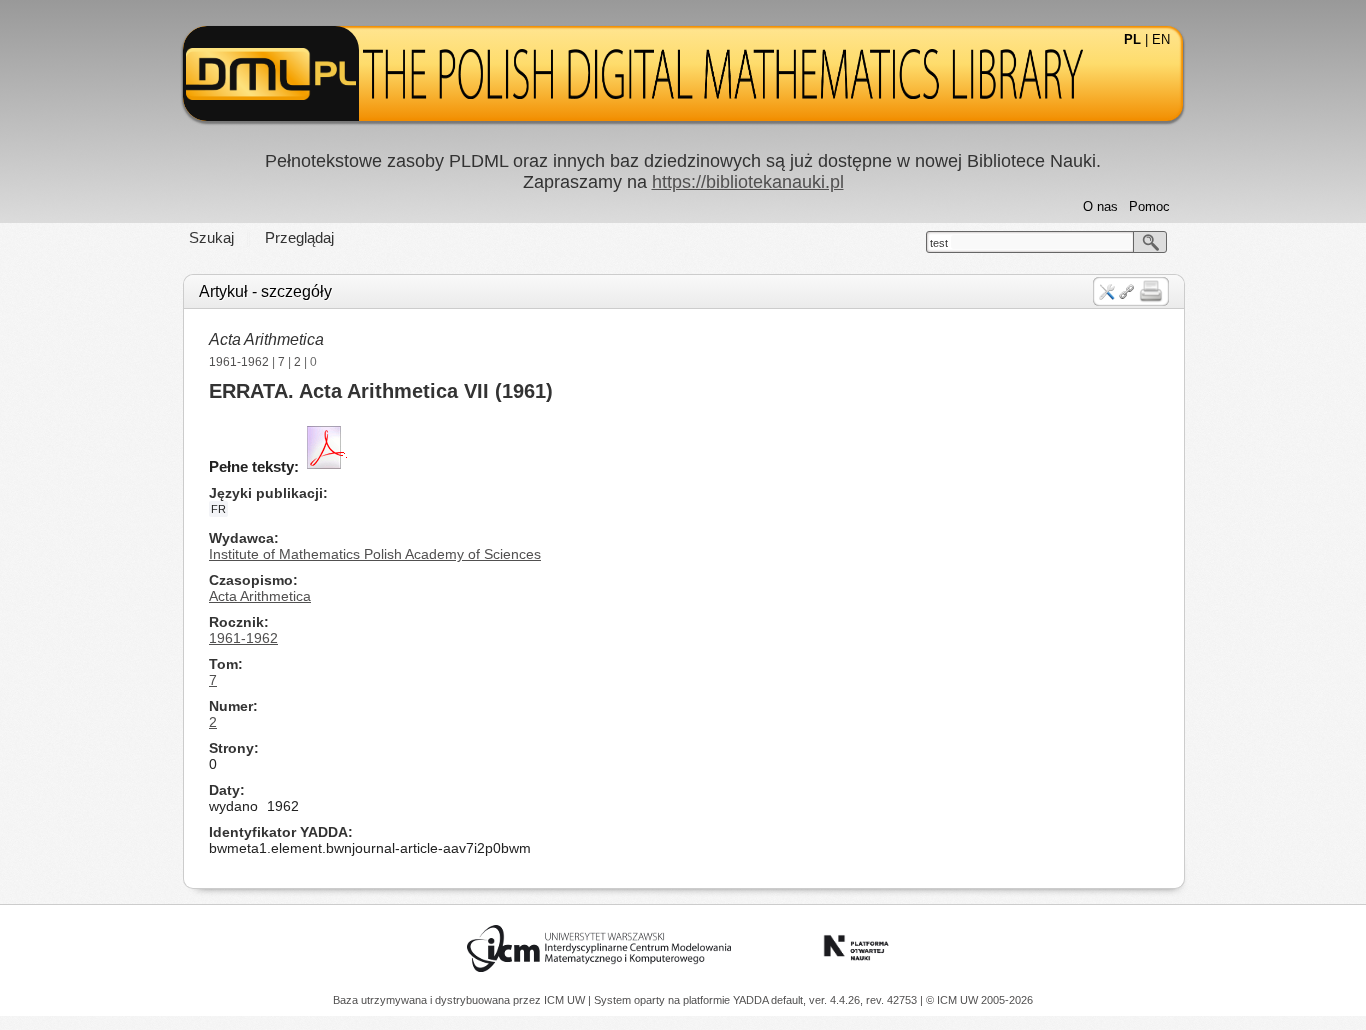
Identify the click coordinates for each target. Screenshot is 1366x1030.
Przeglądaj (299, 237)
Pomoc (1149, 206)
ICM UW (566, 1000)
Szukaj (211, 237)
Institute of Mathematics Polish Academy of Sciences (375, 554)
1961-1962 (239, 362)
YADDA (752, 1000)
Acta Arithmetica (266, 339)
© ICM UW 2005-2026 (979, 1000)
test (939, 243)
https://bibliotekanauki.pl (748, 182)
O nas (1100, 206)
